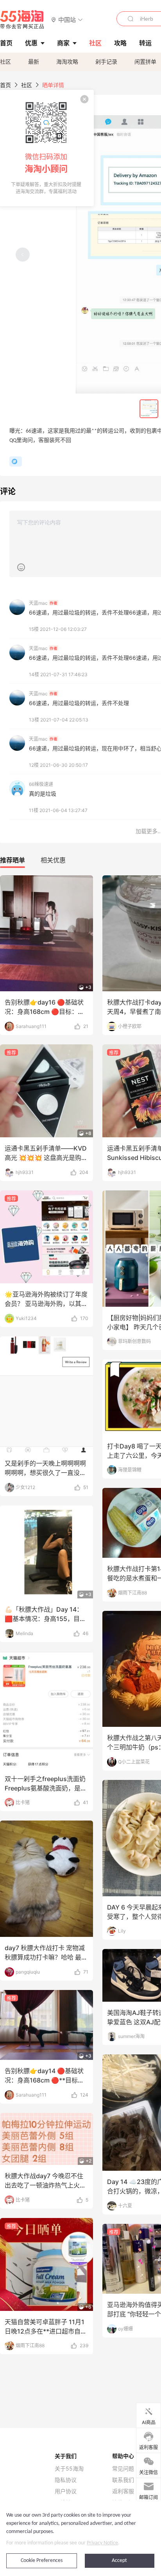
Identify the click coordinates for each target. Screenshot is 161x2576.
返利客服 (123, 2491)
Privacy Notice (102, 2543)
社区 (5, 61)
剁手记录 (106, 61)
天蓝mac (43, 603)
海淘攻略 (67, 61)
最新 (34, 61)
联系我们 (123, 2480)
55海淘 (22, 20)
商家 (63, 43)
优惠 (31, 43)
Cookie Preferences (42, 2561)
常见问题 (123, 2469)
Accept (119, 2561)
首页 (5, 85)
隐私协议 (66, 2480)
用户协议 (66, 2491)
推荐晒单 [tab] (13, 860)
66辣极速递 (41, 784)
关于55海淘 (69, 2469)
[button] (67, 19)
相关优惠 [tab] (53, 860)
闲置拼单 (145, 61)
